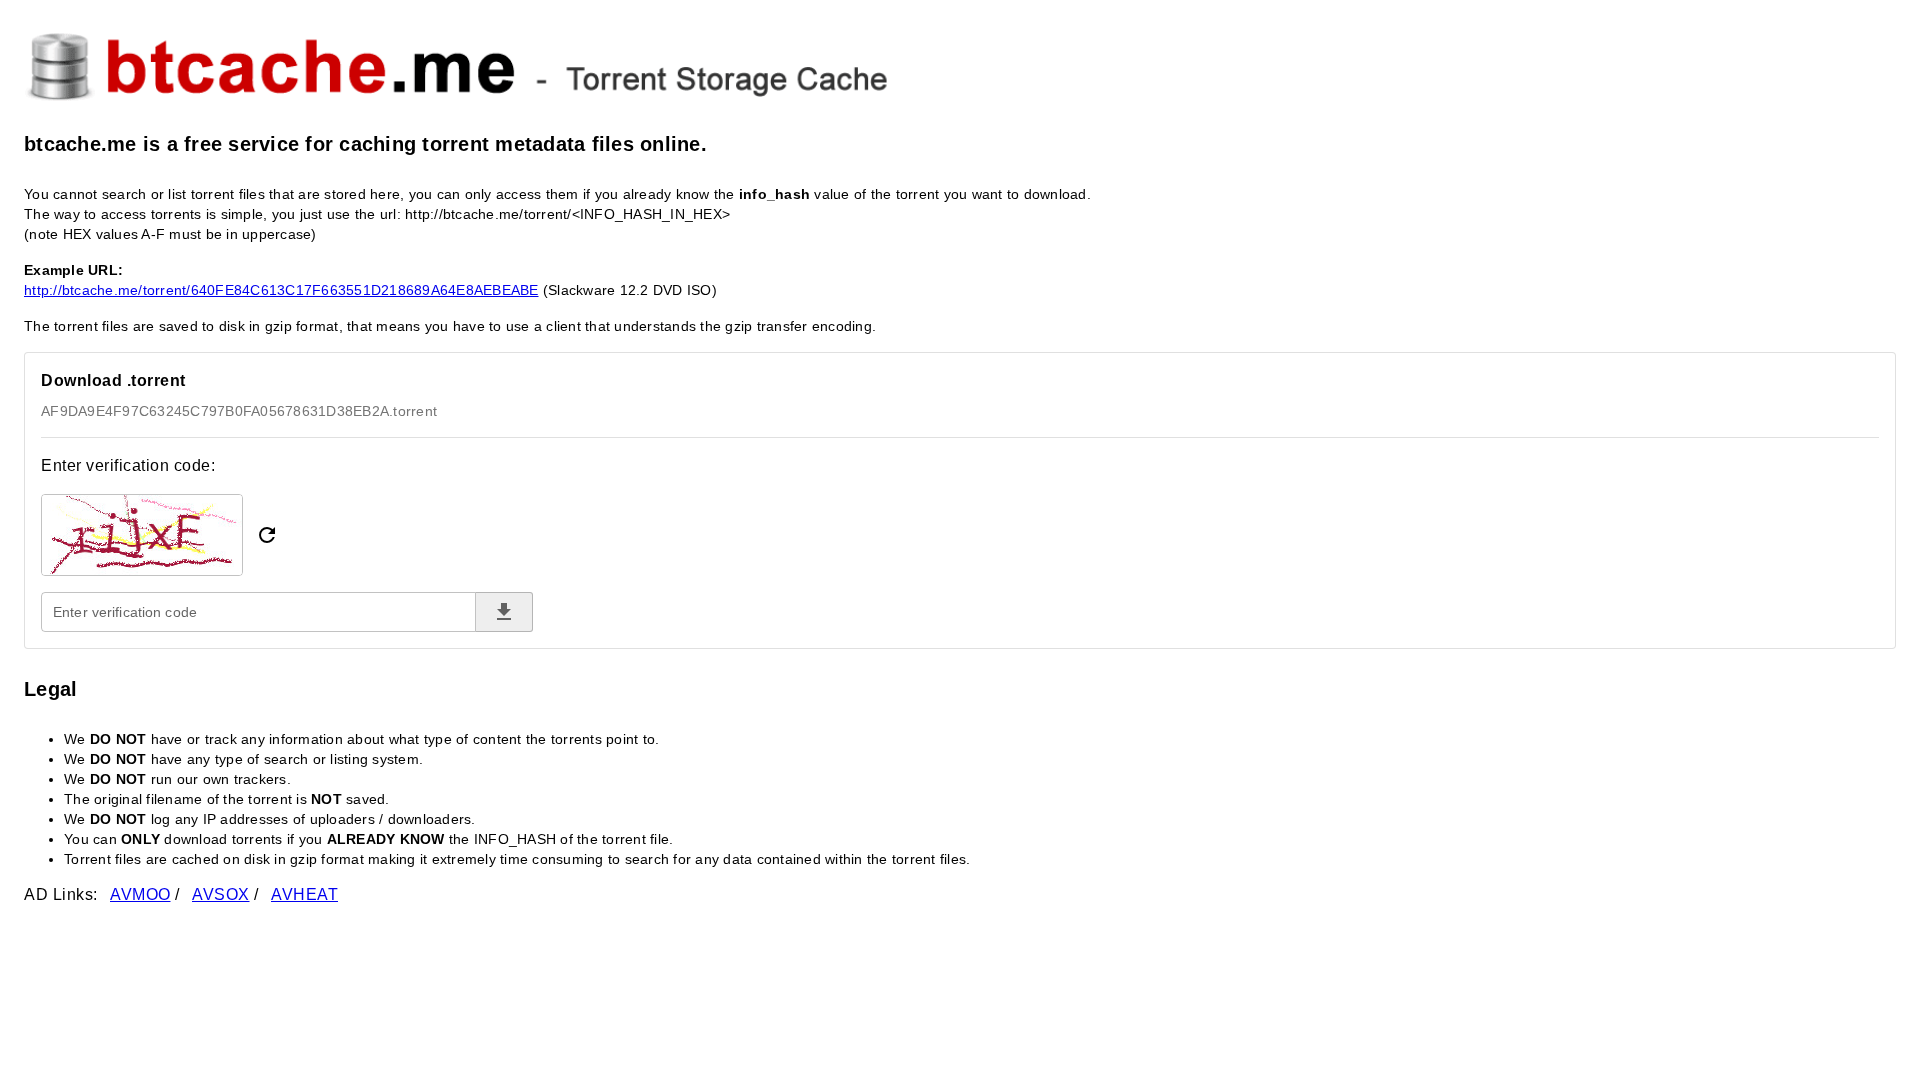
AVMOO (140, 894)
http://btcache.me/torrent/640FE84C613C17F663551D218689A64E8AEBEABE (281, 290)
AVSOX (221, 894)
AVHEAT (304, 894)
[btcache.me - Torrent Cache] (960, 64)
